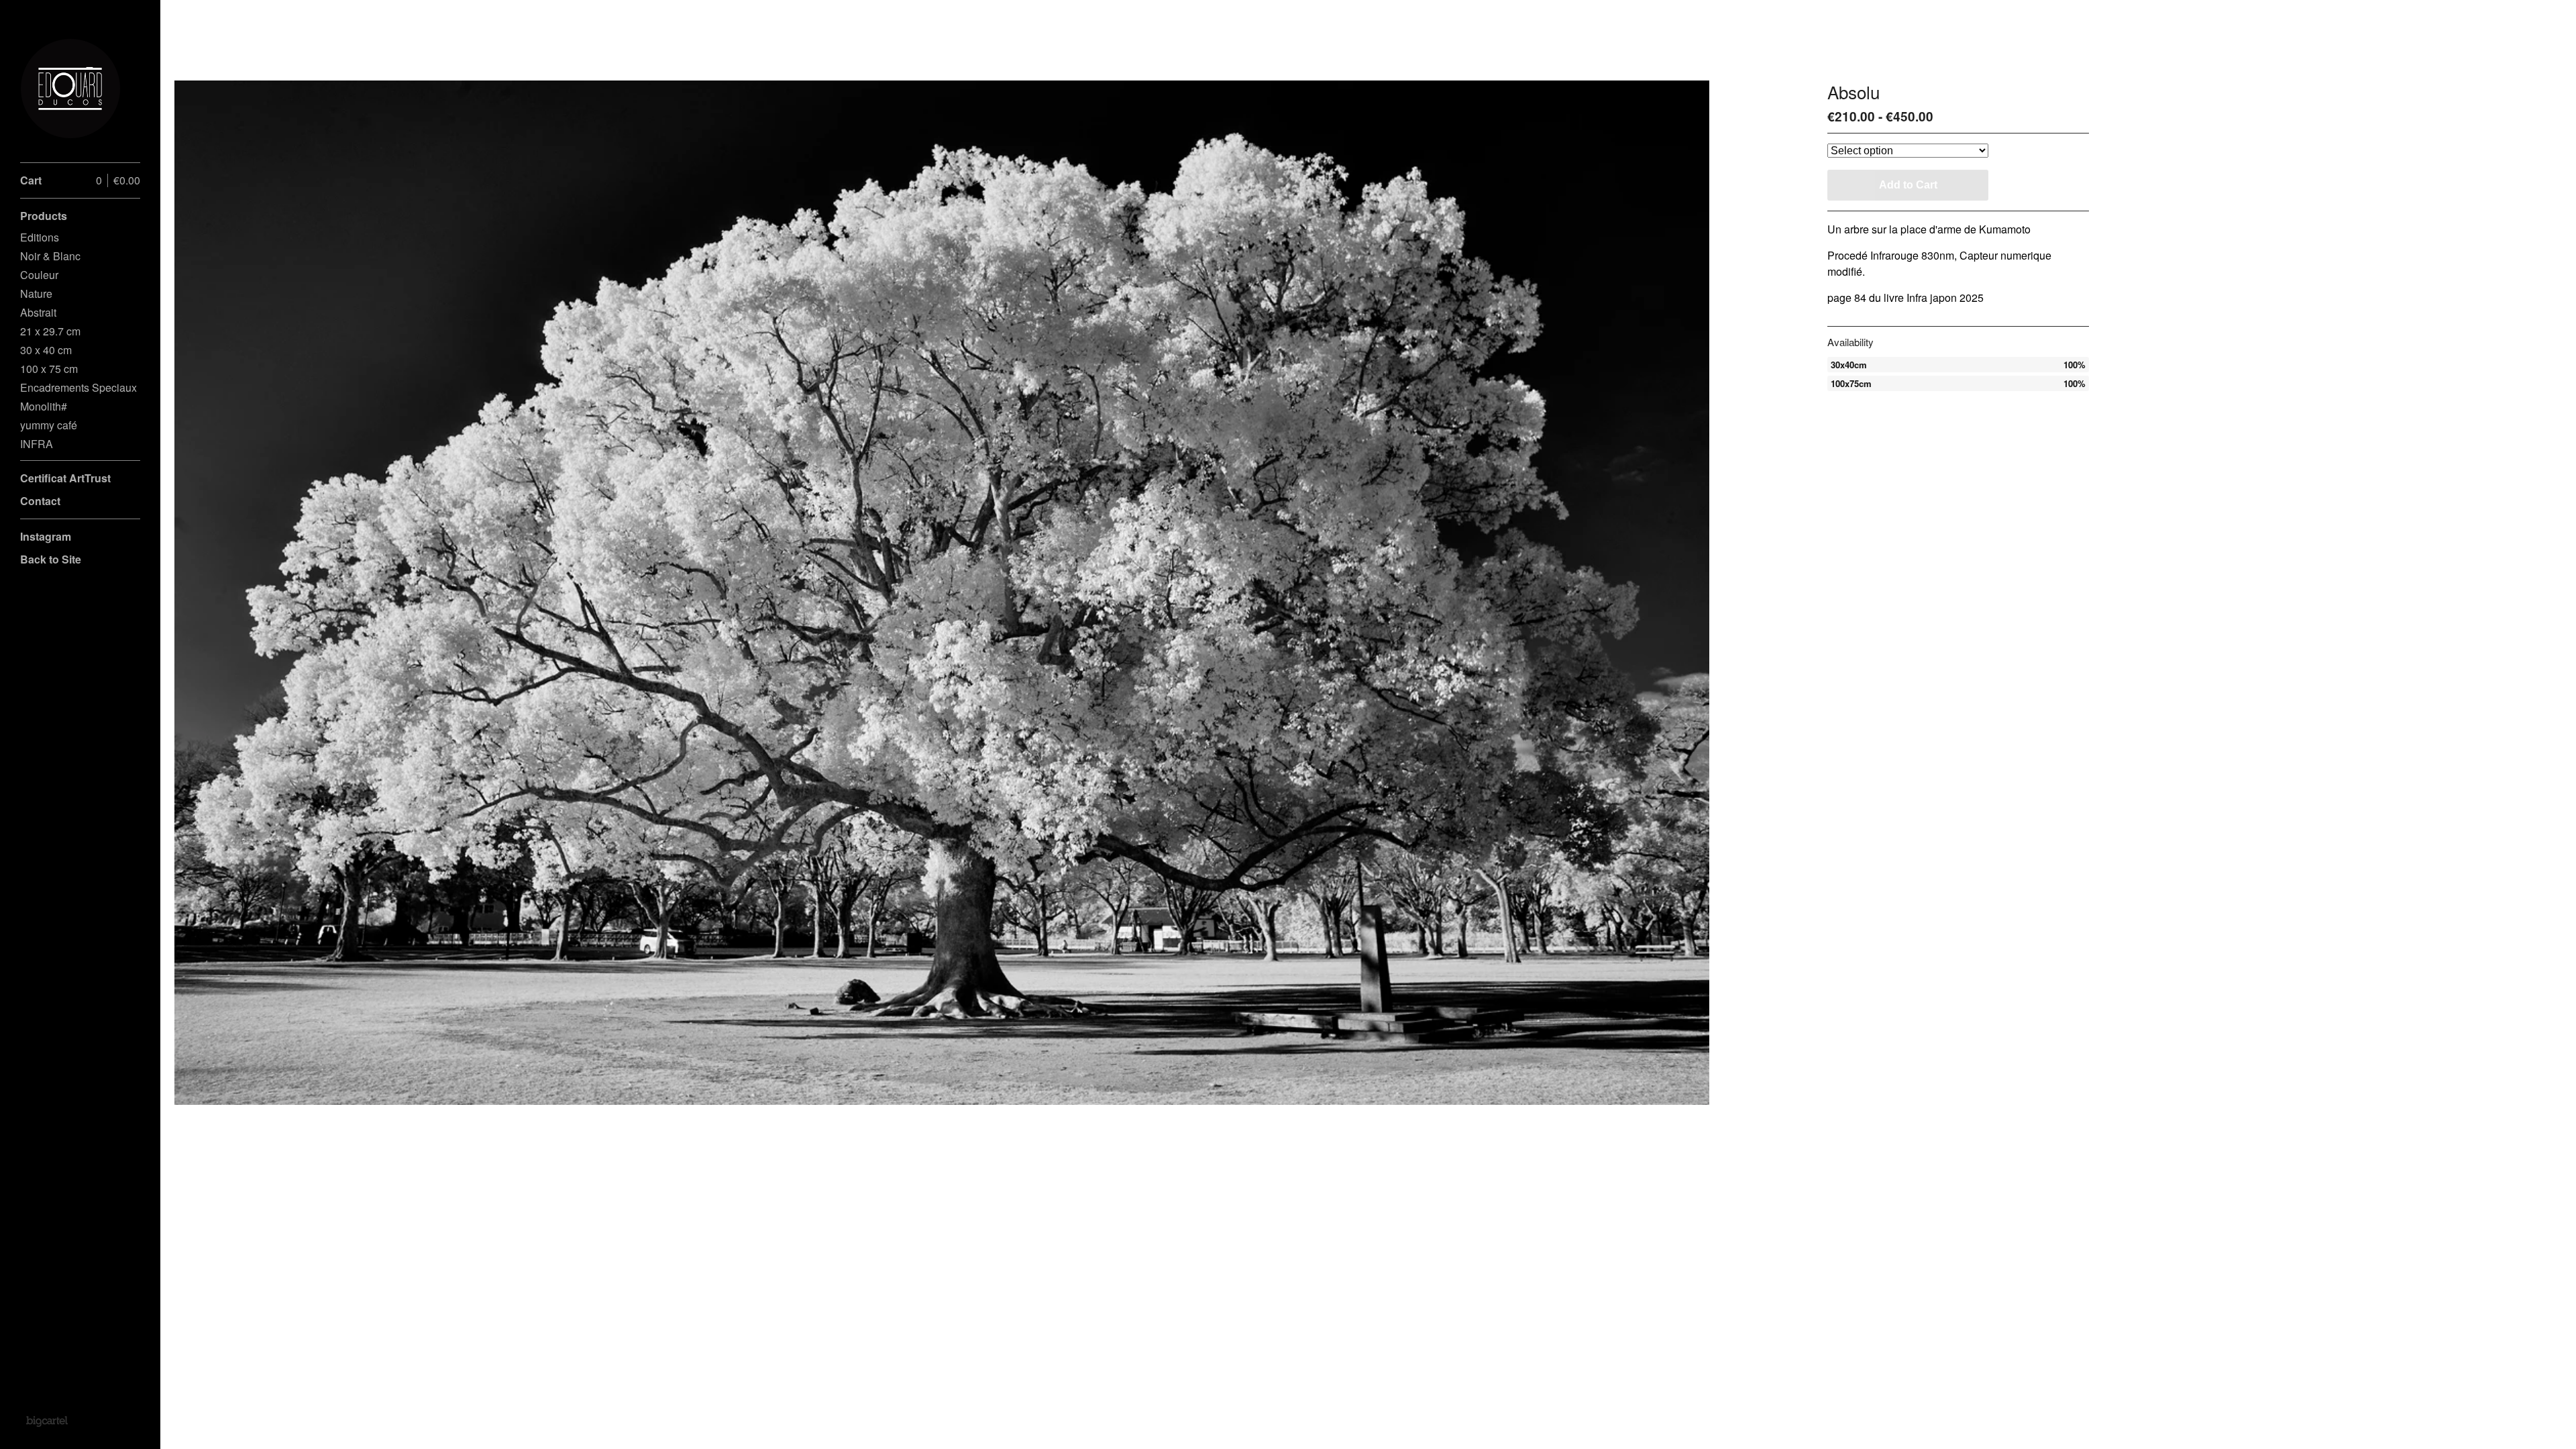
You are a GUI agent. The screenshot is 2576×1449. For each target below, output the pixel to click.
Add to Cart (1908, 185)
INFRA (37, 444)
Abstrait (38, 312)
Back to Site (51, 559)
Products (44, 216)
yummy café (49, 425)
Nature (36, 293)
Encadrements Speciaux (78, 387)
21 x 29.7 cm (50, 331)
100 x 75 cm (49, 369)
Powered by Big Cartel (47, 1421)
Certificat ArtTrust (65, 478)
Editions (40, 237)
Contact (40, 501)
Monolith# (44, 406)
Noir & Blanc (50, 256)
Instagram (46, 536)
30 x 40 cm (46, 350)
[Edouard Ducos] (70, 89)
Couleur (39, 275)
